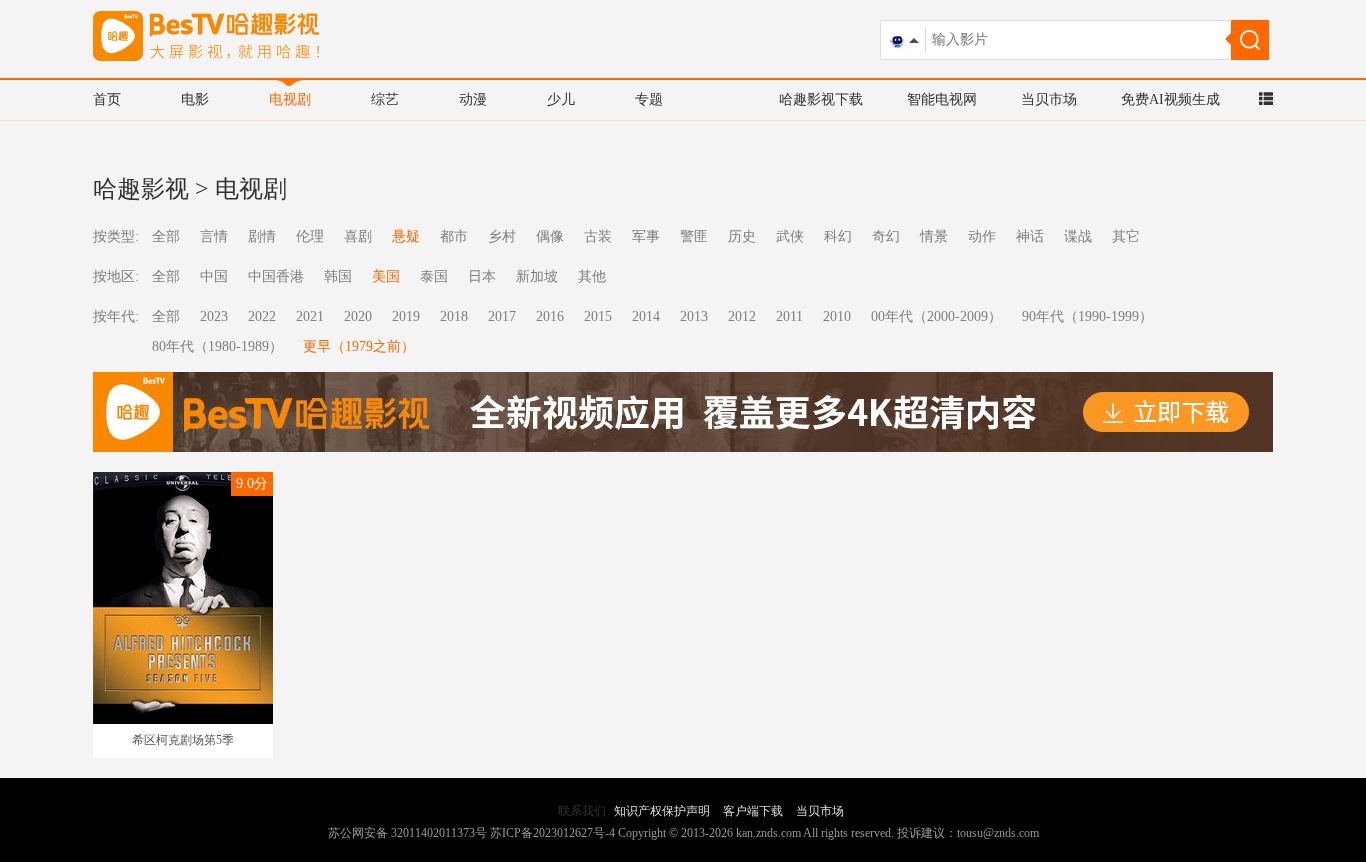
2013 (694, 316)
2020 (358, 316)
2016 (550, 316)
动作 (982, 236)
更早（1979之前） (359, 346)
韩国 (338, 276)
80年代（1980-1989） (217, 346)
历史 (742, 236)
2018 (454, 316)
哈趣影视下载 (821, 99)
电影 (195, 99)
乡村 (502, 236)
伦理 (310, 236)
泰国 (434, 276)
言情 (214, 236)
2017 (502, 316)
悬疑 (406, 236)
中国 (214, 276)
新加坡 (537, 276)
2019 (406, 316)
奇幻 (886, 236)
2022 (262, 316)
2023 (214, 316)
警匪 (694, 236)
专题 (649, 99)
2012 (742, 316)
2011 (789, 316)
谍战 (1078, 236)
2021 (310, 316)
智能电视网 (942, 99)
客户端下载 (753, 811)
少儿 (561, 99)
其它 (1126, 236)
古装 (598, 236)
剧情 (262, 236)
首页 (107, 99)
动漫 (473, 99)
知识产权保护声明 (662, 811)
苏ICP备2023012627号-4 (552, 833)
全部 (166, 236)
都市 (454, 236)
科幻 (838, 236)
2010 (837, 316)
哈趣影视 (141, 189)
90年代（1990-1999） (1087, 316)
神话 (1030, 236)
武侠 (790, 236)
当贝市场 (1049, 99)
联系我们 (582, 811)
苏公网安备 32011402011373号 (407, 833)
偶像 (550, 236)
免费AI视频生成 (1170, 99)
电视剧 (290, 99)
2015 (598, 316)
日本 (482, 276)
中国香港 (276, 276)
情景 (934, 236)
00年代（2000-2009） (936, 316)
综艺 (385, 99)
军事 (646, 236)
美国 (386, 276)
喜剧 (358, 236)
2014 (646, 316)
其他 (592, 276)
